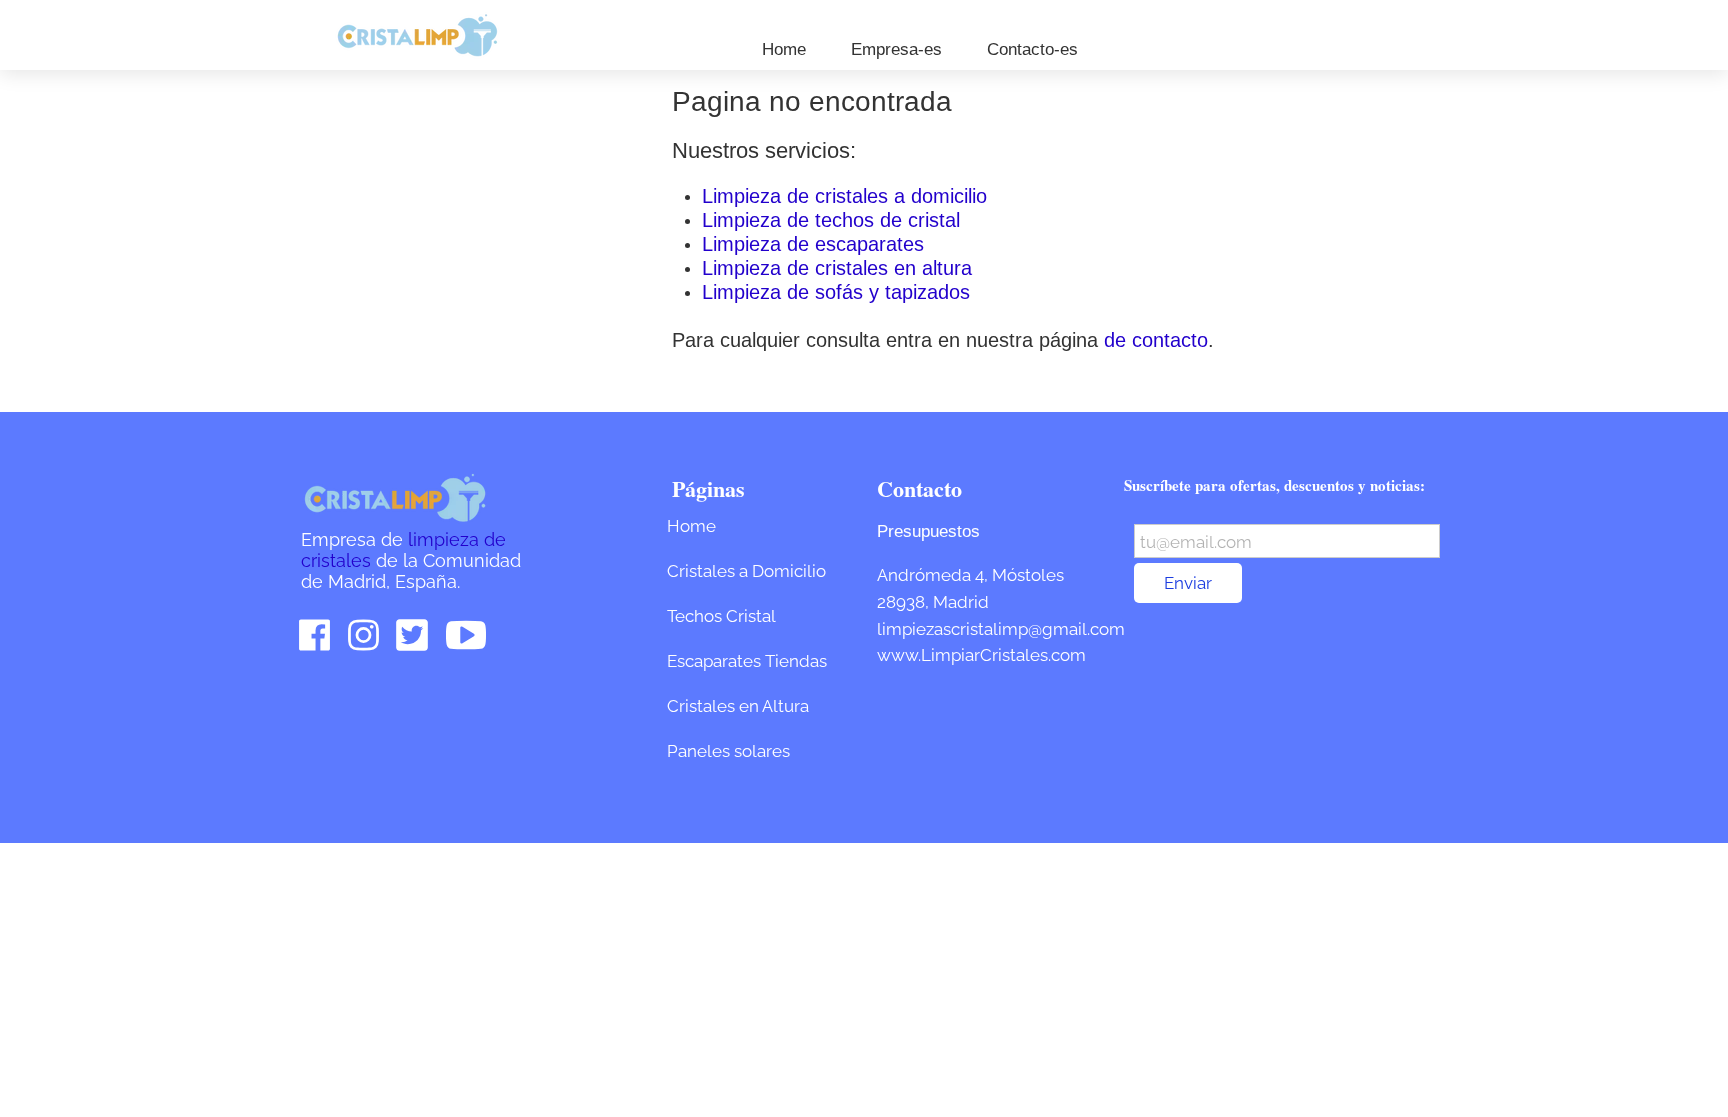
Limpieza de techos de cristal (831, 220)
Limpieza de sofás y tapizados (836, 292)
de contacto (1156, 340)
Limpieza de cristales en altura (837, 268)
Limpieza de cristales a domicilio (844, 196)
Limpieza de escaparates (813, 244)
